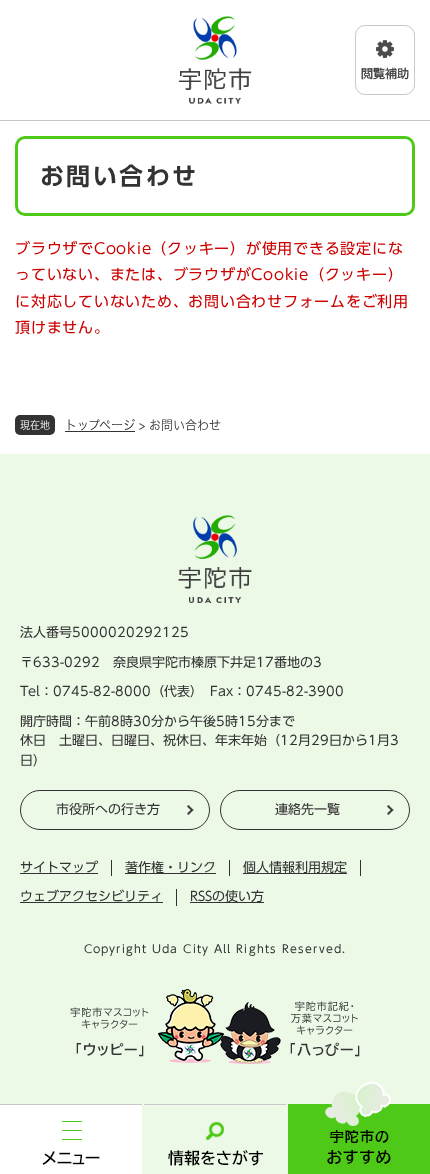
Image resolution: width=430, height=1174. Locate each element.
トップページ (100, 425)
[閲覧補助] (385, 60)
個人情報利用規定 (295, 867)
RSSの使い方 (227, 896)
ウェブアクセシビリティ (91, 896)
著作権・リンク (170, 867)
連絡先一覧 (307, 809)
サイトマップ (59, 867)
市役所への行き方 (108, 809)
